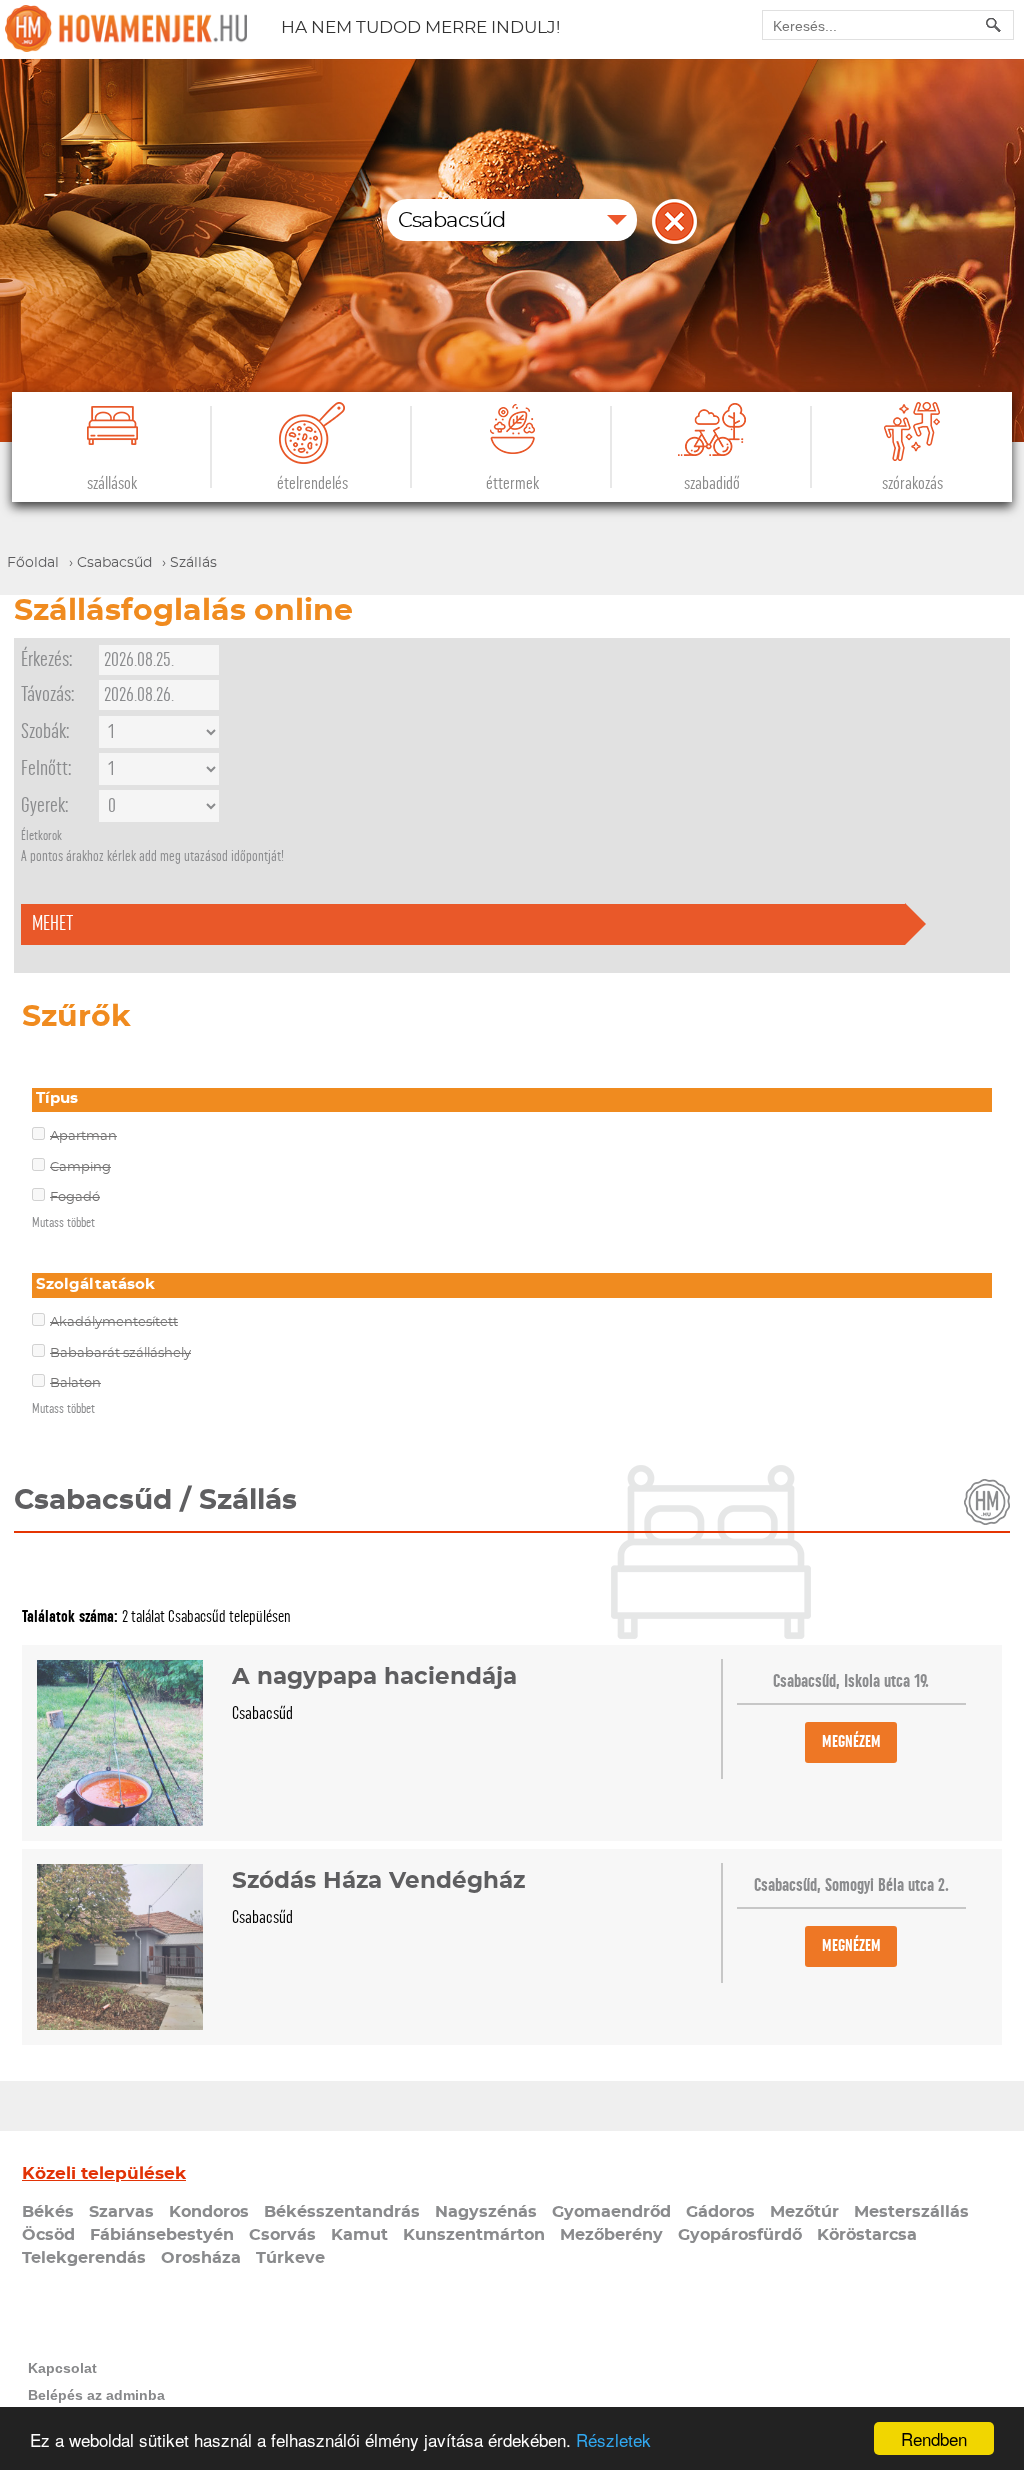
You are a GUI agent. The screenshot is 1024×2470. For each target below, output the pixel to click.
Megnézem (851, 1741)
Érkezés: (46, 659)
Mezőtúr (804, 2212)
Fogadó (75, 1197)
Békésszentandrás (342, 2212)
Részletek (613, 2439)
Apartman (83, 1136)
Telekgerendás (84, 2258)
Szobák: (45, 731)
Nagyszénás (486, 2212)
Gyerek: (44, 805)
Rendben (934, 2438)
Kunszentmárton (474, 2235)
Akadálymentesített (114, 1322)
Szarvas (121, 2212)
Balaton (75, 1383)
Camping (80, 1167)
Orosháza (201, 2258)
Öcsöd (48, 2235)
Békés (48, 2212)
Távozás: (47, 694)
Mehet (52, 923)
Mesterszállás (911, 2212)
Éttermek (512, 483)
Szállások (112, 483)
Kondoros (209, 2212)
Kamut (359, 2235)
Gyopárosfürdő (740, 2235)
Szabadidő (712, 483)
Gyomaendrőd (611, 2212)
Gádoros (720, 2212)
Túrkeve (290, 2258)
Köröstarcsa (867, 2235)
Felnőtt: (46, 768)
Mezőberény (611, 2235)
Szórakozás (912, 483)
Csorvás (282, 2235)
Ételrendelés (312, 483)
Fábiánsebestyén (162, 2235)
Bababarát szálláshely (120, 1353)
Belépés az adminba (96, 2395)
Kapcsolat (62, 2368)
